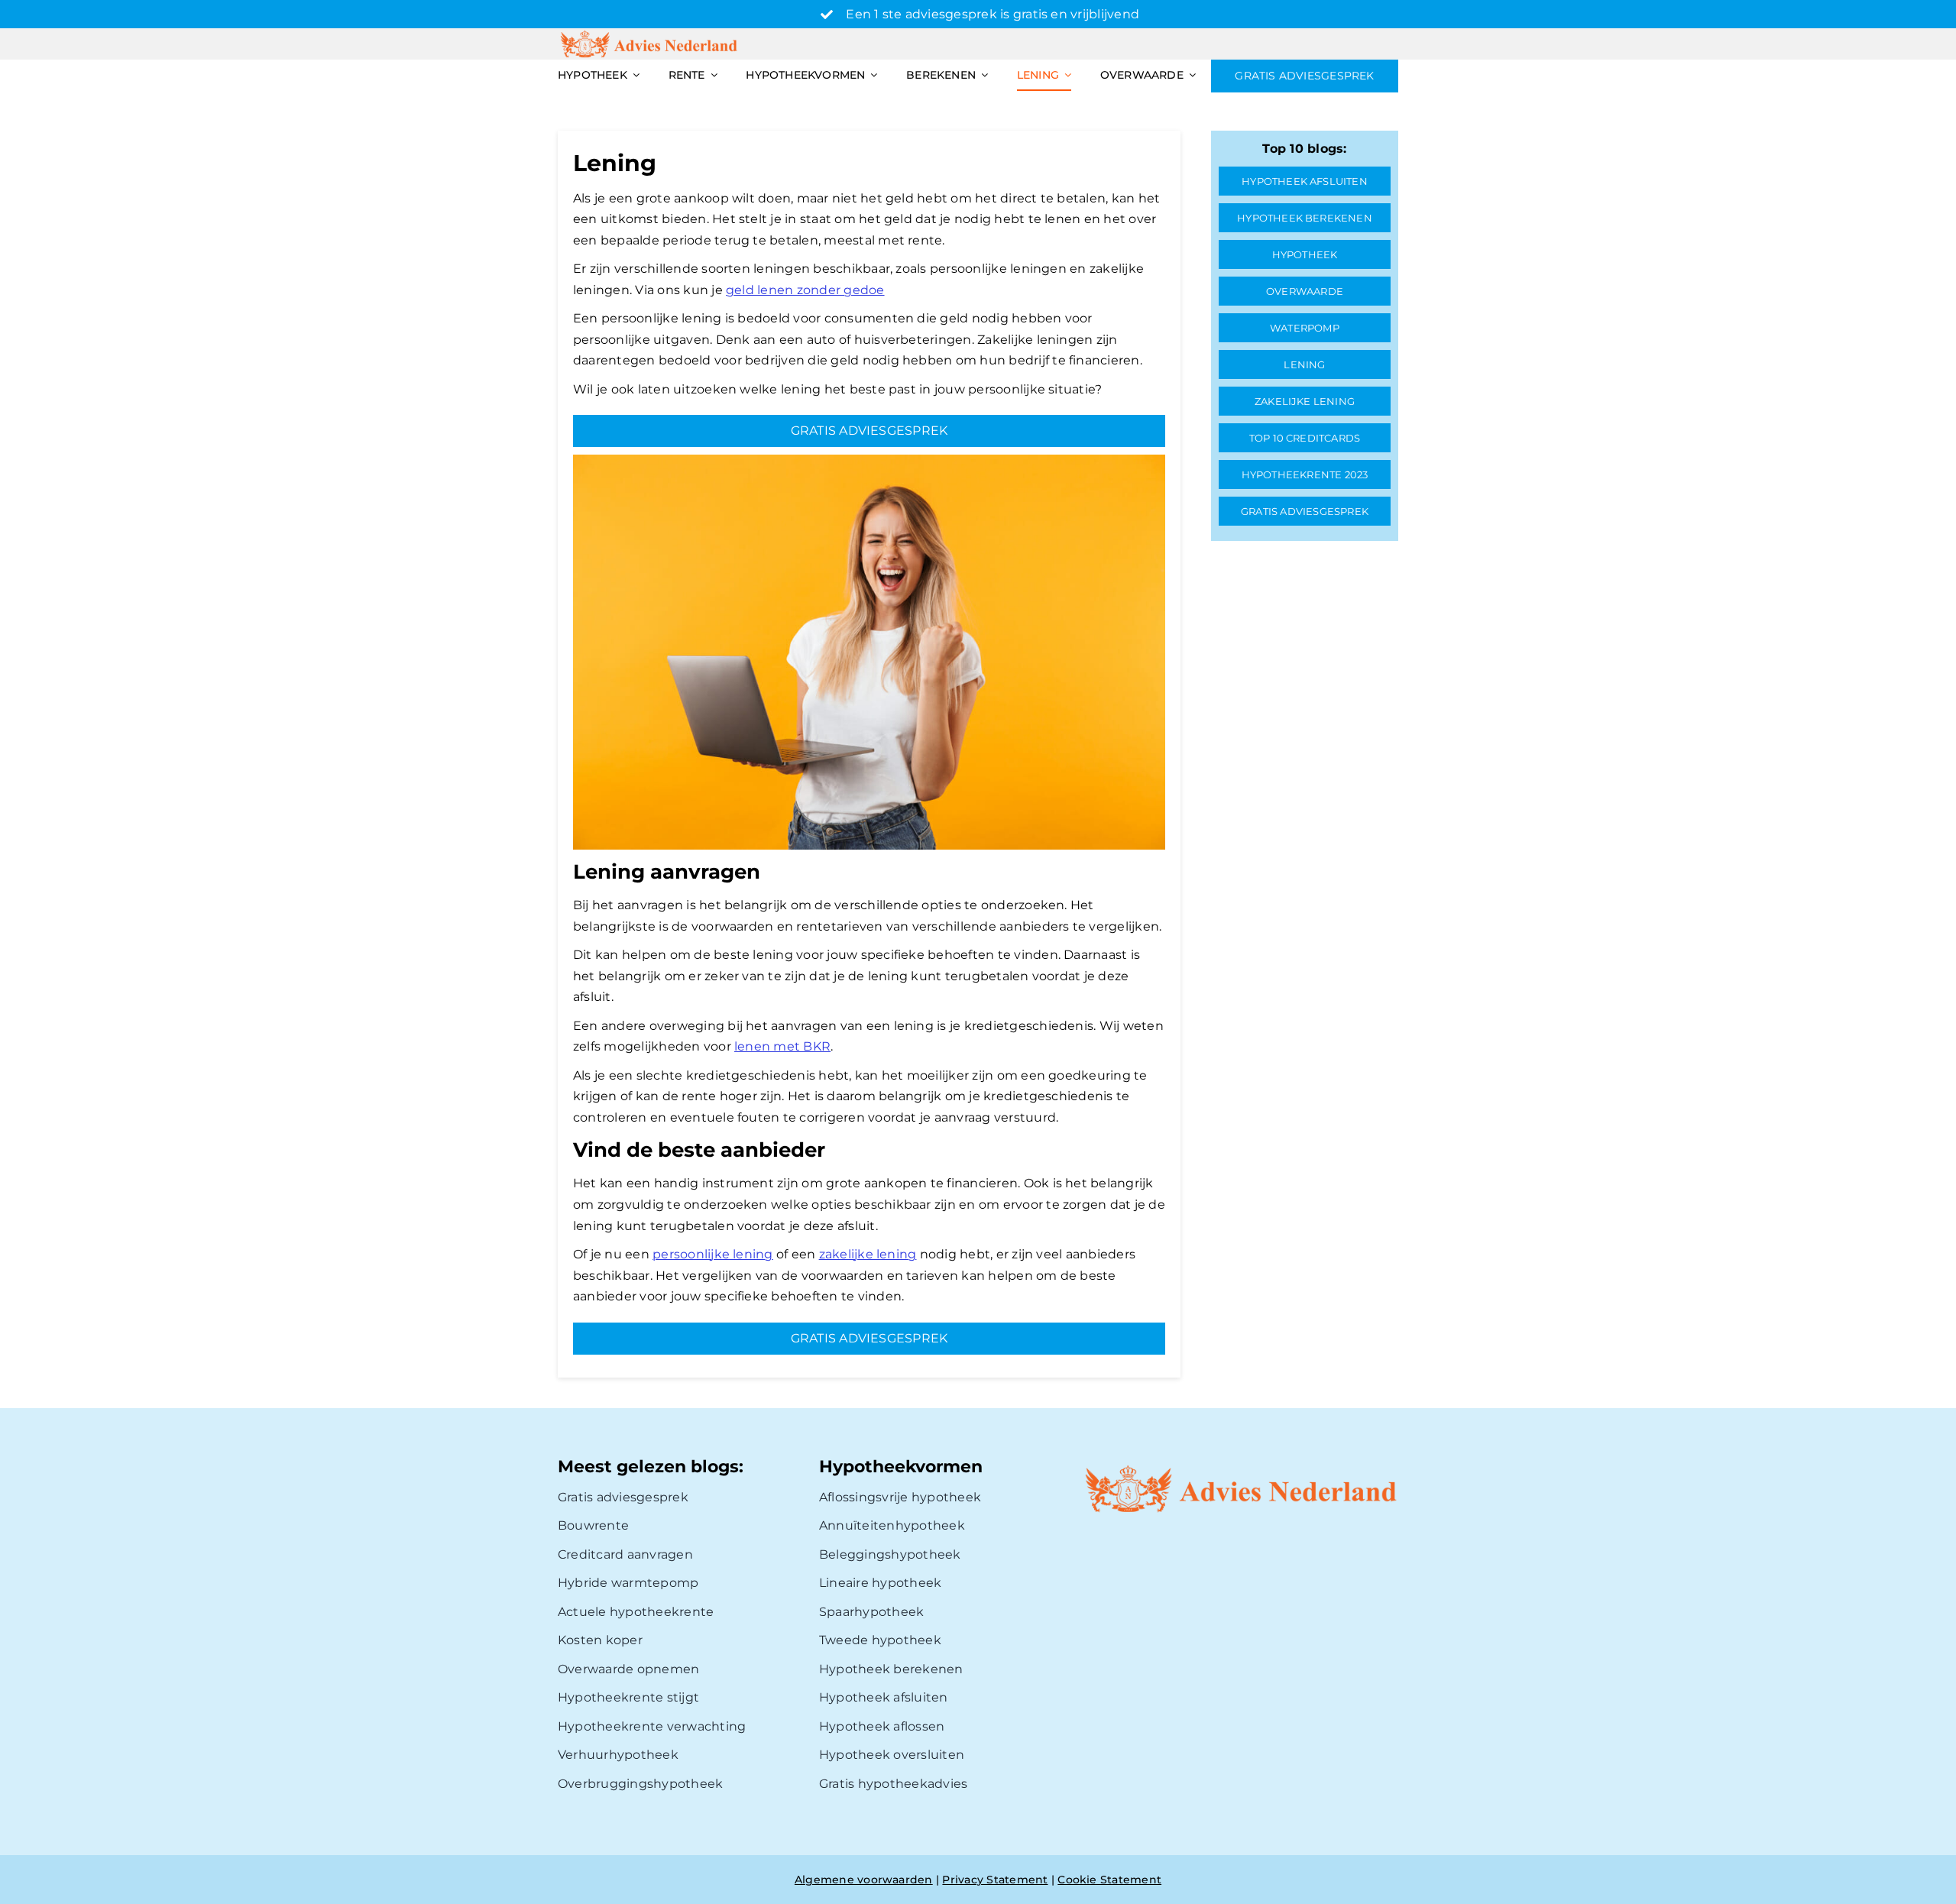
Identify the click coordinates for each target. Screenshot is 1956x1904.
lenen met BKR (782, 1046)
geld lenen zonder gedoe (805, 290)
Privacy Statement (995, 1880)
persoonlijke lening (713, 1254)
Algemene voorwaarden (864, 1880)
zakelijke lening (868, 1254)
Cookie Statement (1109, 1880)
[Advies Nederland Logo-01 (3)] (650, 34)
